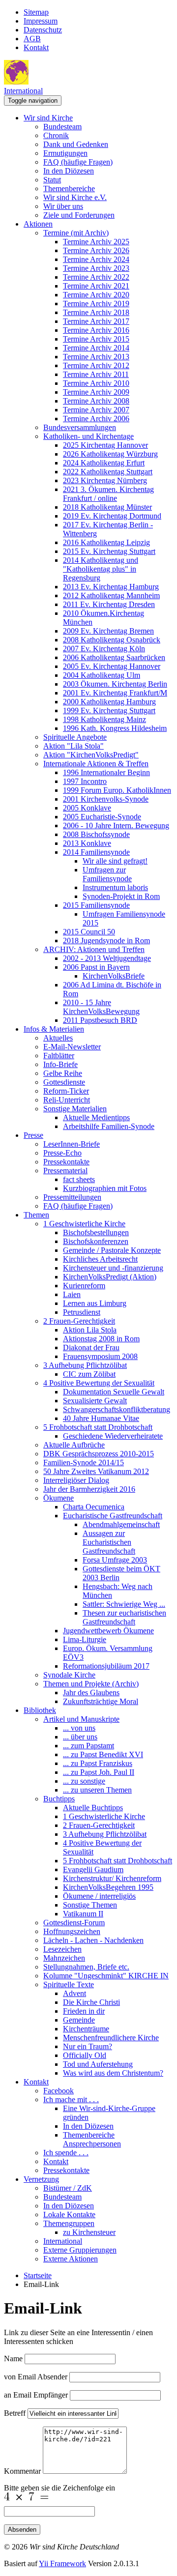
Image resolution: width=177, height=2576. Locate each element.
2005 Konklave (87, 808)
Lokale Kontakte (69, 2214)
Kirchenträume (86, 2029)
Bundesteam (62, 127)
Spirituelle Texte (69, 1984)
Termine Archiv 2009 (96, 392)
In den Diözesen (69, 171)
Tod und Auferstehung (98, 2064)
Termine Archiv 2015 (96, 339)
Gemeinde (79, 2020)
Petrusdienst (82, 1312)
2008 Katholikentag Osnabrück (112, 640)
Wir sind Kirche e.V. (75, 197)
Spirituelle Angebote (75, 737)
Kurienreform (84, 1286)
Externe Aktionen (71, 2259)
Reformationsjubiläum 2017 (106, 1666)
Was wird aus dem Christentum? (113, 2073)
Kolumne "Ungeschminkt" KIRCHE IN (106, 1976)
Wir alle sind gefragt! (115, 861)
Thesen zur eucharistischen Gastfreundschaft (124, 1617)
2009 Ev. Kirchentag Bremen (108, 631)
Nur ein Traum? (88, 2046)
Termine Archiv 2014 (96, 348)
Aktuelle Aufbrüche (74, 1445)
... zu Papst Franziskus (98, 1763)
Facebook (59, 2091)
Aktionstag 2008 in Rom (101, 1339)
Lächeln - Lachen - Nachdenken (93, 1940)
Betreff (15, 2413)
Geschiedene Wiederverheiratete (113, 1436)
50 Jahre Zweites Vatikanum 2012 (96, 1471)
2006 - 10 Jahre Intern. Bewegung (116, 825)
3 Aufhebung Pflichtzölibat (85, 1365)
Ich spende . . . (66, 2153)
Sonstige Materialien (75, 1109)
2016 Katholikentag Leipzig (106, 542)
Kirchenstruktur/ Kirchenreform (112, 1878)
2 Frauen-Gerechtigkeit (79, 1321)
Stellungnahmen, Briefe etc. (86, 1967)
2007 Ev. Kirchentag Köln (104, 649)
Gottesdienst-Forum (74, 1923)
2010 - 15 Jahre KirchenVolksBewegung (101, 1007)
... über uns (80, 1737)
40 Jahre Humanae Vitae (101, 1418)
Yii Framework (62, 2563)
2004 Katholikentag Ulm (102, 675)
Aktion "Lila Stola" (74, 746)
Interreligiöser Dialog (76, 1480)
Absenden (22, 2530)
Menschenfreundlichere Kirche (111, 2038)
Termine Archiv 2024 (96, 259)
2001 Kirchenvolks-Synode (106, 799)
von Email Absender (36, 2377)
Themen (36, 1215)
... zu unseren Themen (97, 1790)
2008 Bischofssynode (96, 834)
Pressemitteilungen (72, 1197)
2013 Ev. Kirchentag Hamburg (111, 587)
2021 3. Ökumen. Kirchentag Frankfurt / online (108, 494)
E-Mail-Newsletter (72, 1047)
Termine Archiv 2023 (96, 268)
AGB (32, 39)
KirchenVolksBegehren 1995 (108, 1887)
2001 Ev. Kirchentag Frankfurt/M (115, 693)
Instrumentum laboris (115, 887)
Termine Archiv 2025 (96, 242)
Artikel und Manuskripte (81, 1719)
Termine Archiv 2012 (96, 365)
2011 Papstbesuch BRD (100, 1020)
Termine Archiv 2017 (96, 321)
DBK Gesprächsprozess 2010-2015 (99, 1454)
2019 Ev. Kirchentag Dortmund (112, 516)
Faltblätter (59, 1056)
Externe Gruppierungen (80, 2250)
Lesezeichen (62, 1949)
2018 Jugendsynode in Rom (106, 941)
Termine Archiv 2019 (96, 304)
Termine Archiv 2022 (96, 277)
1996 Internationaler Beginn (106, 772)
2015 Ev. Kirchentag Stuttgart (109, 551)
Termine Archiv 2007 (96, 410)
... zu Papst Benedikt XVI (103, 1754)
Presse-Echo (62, 1153)
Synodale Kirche (69, 1675)
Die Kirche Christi (91, 2002)
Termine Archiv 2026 (96, 250)
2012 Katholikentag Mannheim (111, 595)
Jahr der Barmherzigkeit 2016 (89, 1489)
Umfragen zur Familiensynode (107, 874)
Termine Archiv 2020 (96, 295)
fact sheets (79, 1179)
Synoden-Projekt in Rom (121, 896)
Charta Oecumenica (94, 1507)
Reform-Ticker (66, 1091)
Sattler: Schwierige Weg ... (124, 1604)
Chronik (56, 135)
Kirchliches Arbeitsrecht (100, 1259)
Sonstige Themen (90, 1905)
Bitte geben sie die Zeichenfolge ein (59, 2488)
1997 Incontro (85, 781)
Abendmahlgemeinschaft (121, 1524)
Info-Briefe (60, 1064)
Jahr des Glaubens (91, 1693)
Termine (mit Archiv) (76, 233)
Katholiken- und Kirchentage (88, 436)
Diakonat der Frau (91, 1347)
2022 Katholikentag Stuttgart (108, 472)
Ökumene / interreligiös (99, 1896)
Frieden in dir (84, 2011)
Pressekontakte (66, 1162)
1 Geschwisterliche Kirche (84, 1224)
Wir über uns (63, 206)
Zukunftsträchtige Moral (101, 1701)
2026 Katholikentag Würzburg (110, 454)
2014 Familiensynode (96, 852)
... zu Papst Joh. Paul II (99, 1772)
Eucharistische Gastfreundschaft (113, 1516)
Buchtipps (59, 1799)
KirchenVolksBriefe (114, 976)
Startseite (38, 2275)
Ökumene (59, 1498)
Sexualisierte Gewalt (95, 1401)
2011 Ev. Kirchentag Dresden (109, 604)
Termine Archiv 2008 (96, 401)
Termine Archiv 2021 (96, 286)
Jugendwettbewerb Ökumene (108, 1631)
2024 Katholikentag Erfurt (104, 463)
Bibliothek (40, 1710)
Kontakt (36, 47)
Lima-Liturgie (85, 1639)
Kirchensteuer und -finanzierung (113, 1268)
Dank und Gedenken (76, 144)
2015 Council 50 (89, 932)
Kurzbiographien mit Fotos (105, 1188)
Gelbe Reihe (63, 1073)
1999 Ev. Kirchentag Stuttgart (109, 710)
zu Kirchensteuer (89, 2232)
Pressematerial (65, 1171)
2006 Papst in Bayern (96, 967)
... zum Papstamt (88, 1746)
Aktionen (38, 224)
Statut (52, 180)
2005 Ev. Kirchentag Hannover (112, 666)
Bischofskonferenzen (96, 1241)
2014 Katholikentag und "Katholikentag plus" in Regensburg (101, 569)
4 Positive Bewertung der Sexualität (99, 1383)
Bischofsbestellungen (96, 1232)
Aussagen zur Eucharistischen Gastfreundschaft (109, 1542)
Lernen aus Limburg (95, 1303)
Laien (72, 1294)
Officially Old (85, 2055)
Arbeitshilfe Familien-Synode (109, 1126)
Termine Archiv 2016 (96, 330)
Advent (74, 1993)
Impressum (41, 21)
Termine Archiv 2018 (96, 312)
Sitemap (36, 12)
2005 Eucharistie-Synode (102, 817)
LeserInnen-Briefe (72, 1144)
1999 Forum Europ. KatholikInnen (117, 790)
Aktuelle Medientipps (96, 1117)
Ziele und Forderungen (79, 215)
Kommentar (22, 2471)
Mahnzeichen (64, 1958)
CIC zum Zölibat (89, 1374)
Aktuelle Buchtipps (93, 1808)
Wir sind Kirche (48, 118)
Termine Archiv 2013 (96, 357)
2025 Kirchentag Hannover (105, 445)
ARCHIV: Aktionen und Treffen (94, 949)
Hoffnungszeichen (72, 1931)
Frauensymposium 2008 (100, 1356)
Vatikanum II (83, 1914)
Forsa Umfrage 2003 (115, 1560)
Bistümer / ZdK (68, 2188)
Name (13, 2359)
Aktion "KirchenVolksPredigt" (91, 755)
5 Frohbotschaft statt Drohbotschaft (98, 1427)
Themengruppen (69, 2223)
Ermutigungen (65, 153)
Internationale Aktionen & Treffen (96, 764)
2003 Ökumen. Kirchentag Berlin (115, 684)
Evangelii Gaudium (93, 1869)
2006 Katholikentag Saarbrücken (114, 657)
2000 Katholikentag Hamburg (109, 702)
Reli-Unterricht (67, 1100)
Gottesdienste (64, 1082)
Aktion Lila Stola (90, 1330)
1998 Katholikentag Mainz (104, 719)
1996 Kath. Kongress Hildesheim (115, 728)
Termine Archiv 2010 (96, 383)
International (23, 91)
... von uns (79, 1728)
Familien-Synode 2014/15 (84, 1462)
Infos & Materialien (54, 1029)
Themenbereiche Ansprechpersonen (92, 2139)
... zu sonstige (84, 1781)
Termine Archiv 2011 (96, 374)
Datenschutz (43, 30)
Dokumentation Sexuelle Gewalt (114, 1392)
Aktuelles (58, 1038)
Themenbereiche (69, 188)
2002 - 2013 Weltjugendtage (107, 958)
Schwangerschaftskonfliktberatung (117, 1409)
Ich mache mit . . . (71, 2099)
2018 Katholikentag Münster (107, 507)
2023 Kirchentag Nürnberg (105, 480)
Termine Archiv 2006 (96, 419)
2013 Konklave (87, 843)
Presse (33, 1135)
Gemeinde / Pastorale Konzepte (112, 1250)
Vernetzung (41, 2179)
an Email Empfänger (36, 2395)
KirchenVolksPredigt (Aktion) (110, 1277)
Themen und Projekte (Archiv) (91, 1684)
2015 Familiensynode (96, 905)
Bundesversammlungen (80, 427)
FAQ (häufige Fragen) (78, 162)
